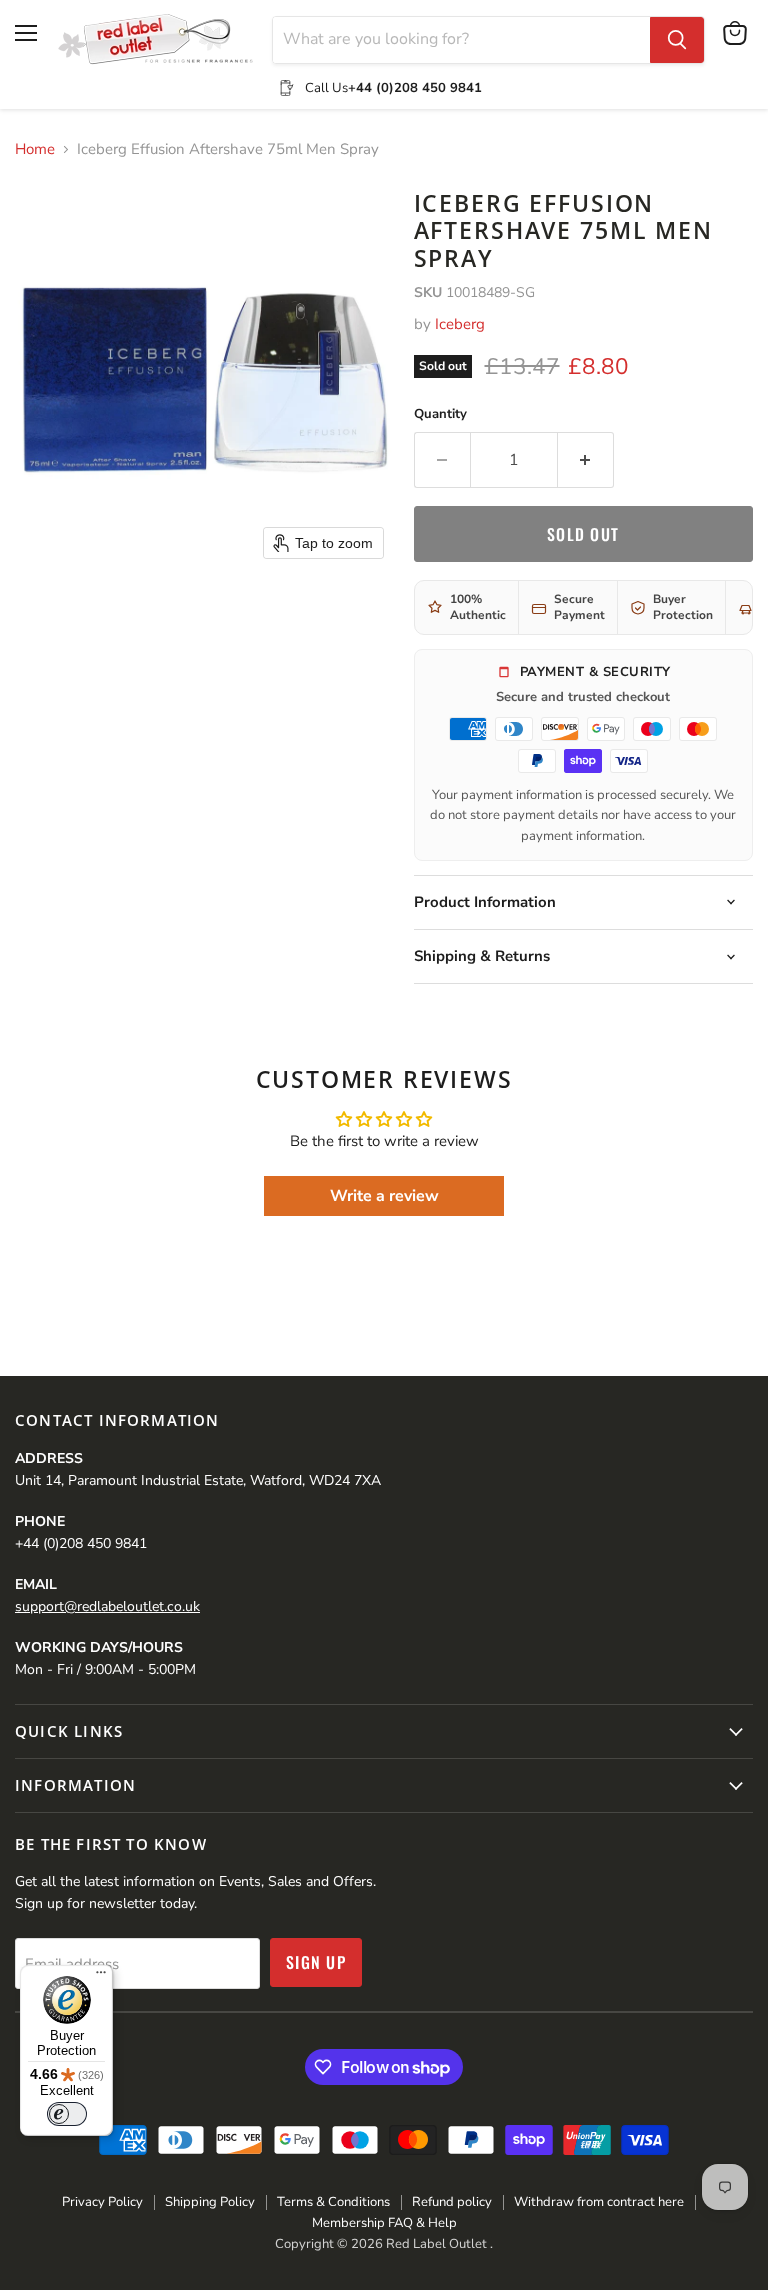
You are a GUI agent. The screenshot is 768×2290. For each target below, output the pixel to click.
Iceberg (460, 324)
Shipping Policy (210, 2202)
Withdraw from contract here (599, 2202)
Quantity (440, 414)
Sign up (316, 1962)
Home (35, 149)
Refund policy (452, 2202)
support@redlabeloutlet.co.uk (107, 1606)
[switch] (67, 2114)
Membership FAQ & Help (384, 2223)
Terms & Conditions (333, 2202)
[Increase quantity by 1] (586, 460)
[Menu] (101, 1977)
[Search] (677, 40)
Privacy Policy (102, 2202)
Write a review (384, 1196)
